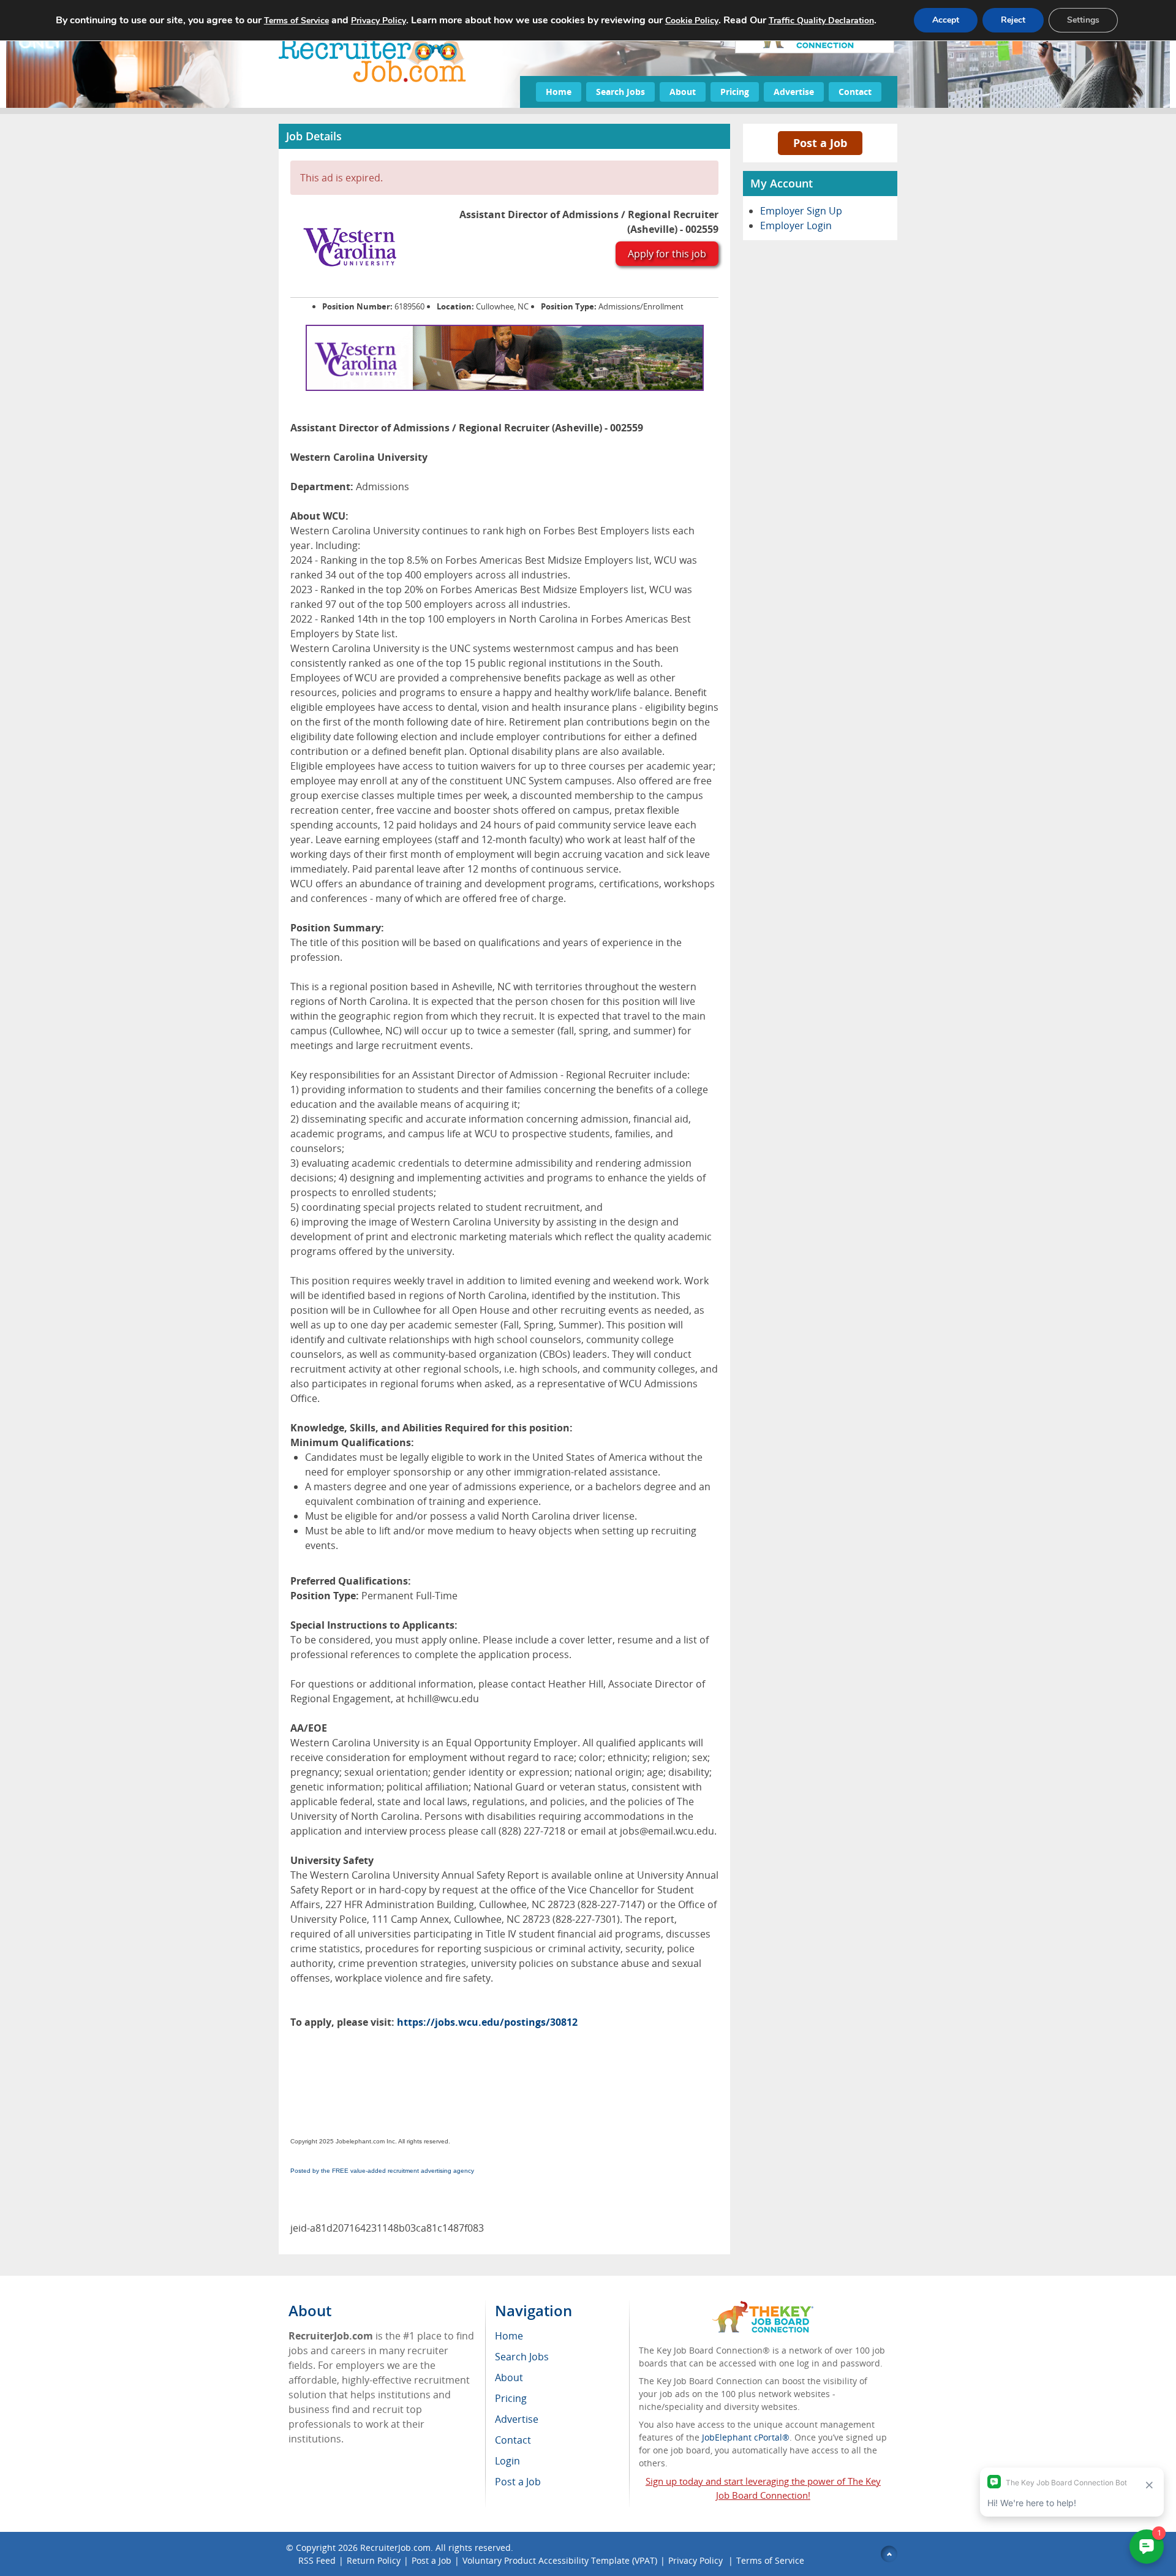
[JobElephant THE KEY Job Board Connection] (763, 2307)
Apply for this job (667, 254)
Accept (946, 20)
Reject (1013, 20)
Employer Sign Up (801, 211)
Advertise (794, 92)
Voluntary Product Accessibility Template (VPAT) (560, 2560)
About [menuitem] (509, 2377)
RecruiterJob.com (395, 2548)
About (683, 92)
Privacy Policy (697, 2560)
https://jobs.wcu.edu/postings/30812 (487, 2022)
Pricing (735, 92)
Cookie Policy (692, 21)
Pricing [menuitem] (511, 2398)
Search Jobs (620, 92)
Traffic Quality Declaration (821, 21)
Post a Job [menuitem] (518, 2482)
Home (559, 92)
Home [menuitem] (509, 2336)
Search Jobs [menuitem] (522, 2357)
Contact (855, 92)
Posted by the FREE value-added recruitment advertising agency (382, 2171)
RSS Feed (317, 2560)
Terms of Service (770, 2560)
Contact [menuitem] (513, 2440)
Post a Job (820, 143)
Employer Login (796, 225)
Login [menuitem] (507, 2461)
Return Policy (374, 2560)
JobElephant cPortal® (746, 2437)
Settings (1083, 20)
